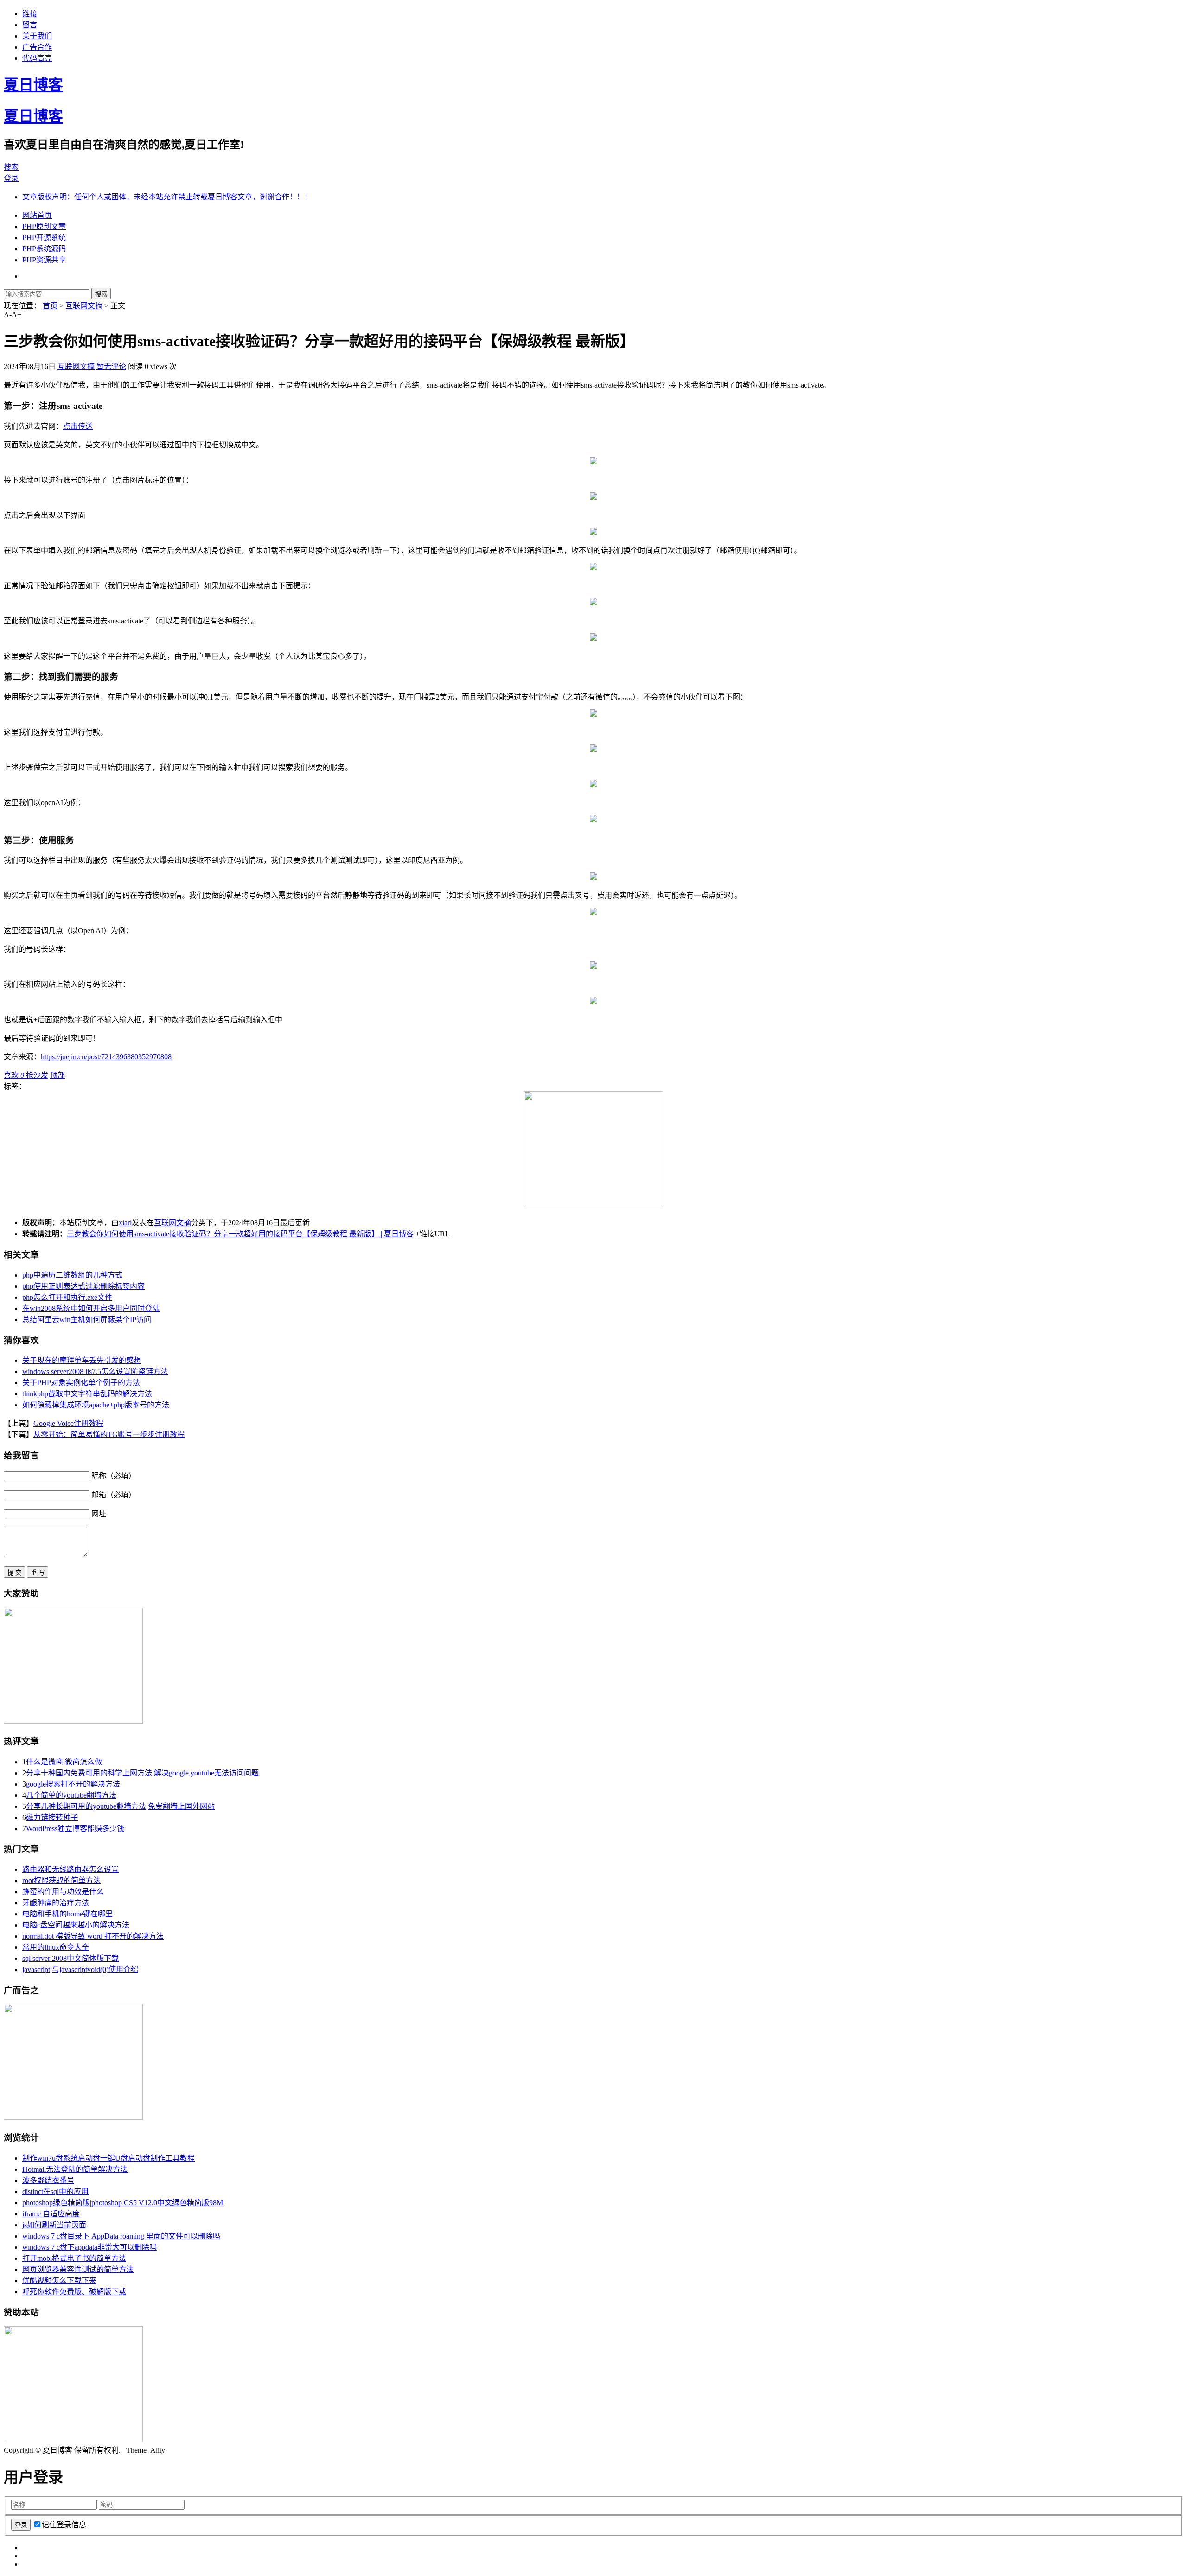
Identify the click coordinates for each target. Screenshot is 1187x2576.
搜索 (11, 167)
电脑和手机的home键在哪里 (67, 1914)
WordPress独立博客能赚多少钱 (75, 1829)
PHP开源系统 (44, 238)
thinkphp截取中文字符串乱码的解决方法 (87, 1394)
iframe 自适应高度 (51, 2214)
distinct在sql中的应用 (55, 2191)
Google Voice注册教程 (68, 1423)
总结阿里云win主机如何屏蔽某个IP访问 (87, 1320)
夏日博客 (33, 85)
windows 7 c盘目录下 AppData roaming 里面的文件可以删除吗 (121, 2236)
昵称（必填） (114, 1476)
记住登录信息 (64, 2525)
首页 (50, 306)
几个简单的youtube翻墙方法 (71, 1795)
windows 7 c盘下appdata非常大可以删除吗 (89, 2247)
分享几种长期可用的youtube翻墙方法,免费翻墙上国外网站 (120, 1806)
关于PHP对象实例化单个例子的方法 (81, 1383)
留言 (30, 25)
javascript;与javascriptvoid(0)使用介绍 (80, 1969)
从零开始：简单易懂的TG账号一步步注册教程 (109, 1434)
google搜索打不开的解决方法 (73, 1784)
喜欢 (14, 1075)
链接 (30, 14)
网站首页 (37, 215)
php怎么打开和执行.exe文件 (67, 1297)
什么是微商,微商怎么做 (64, 1762)
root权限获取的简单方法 (61, 1880)
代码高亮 (37, 58)
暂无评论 (111, 366)
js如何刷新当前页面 (54, 2225)
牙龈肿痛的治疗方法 (56, 1903)
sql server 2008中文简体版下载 (70, 1958)
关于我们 (37, 36)
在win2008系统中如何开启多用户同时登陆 (91, 1308)
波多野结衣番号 (48, 2180)
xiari (125, 1223)
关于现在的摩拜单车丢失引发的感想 (82, 1360)
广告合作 (37, 47)
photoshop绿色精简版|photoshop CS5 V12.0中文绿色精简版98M (123, 2203)
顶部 (57, 1075)
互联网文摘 (84, 306)
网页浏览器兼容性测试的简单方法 (78, 2269)
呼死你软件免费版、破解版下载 (74, 2292)
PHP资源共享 (44, 260)
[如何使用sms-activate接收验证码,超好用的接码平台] (593, 462)
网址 (99, 1514)
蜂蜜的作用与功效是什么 (63, 1892)
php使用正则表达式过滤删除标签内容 (83, 1286)
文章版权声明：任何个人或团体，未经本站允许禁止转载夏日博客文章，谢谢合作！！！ (167, 197)
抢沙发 (37, 1075)
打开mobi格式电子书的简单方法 (74, 2258)
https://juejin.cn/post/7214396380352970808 (106, 1057)
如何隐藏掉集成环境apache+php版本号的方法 (96, 1405)
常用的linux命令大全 (56, 1947)
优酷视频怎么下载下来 (59, 2280)
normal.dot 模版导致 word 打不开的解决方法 (93, 1936)
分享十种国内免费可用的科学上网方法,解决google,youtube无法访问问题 (142, 1773)
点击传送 (78, 426)
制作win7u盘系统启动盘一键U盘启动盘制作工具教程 (108, 2158)
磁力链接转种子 (52, 1817)
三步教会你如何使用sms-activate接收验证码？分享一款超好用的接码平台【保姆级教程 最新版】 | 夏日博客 (240, 1234)
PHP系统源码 (44, 249)
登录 (11, 178)
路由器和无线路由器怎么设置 (70, 1869)
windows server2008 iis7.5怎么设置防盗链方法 (95, 1371)
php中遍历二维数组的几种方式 (72, 1275)
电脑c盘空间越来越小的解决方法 (76, 1925)
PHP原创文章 (44, 226)
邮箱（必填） (114, 1495)
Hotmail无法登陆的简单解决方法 (75, 2169)
